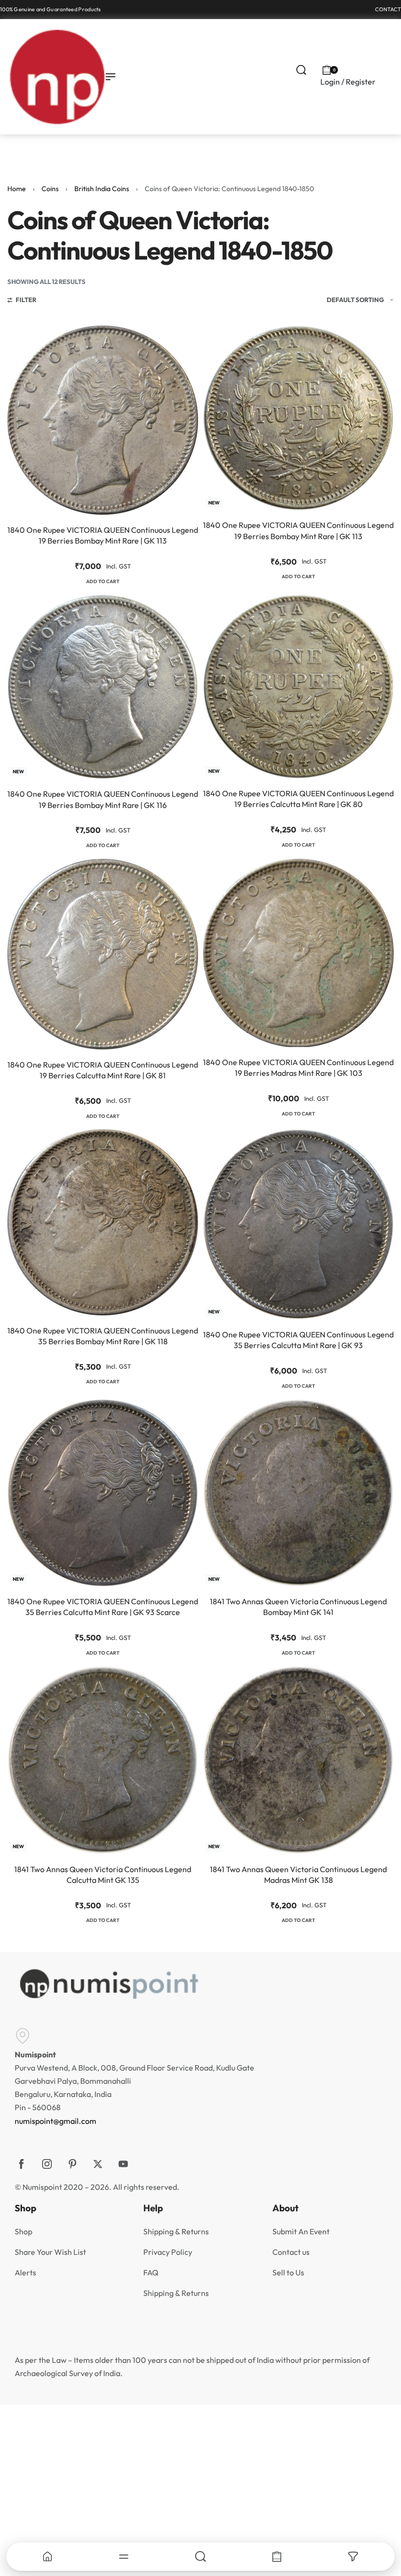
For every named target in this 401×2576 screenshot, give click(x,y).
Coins (50, 189)
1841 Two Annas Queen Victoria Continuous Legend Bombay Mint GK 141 (298, 1607)
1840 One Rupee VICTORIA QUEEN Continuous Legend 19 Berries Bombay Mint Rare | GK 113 (103, 535)
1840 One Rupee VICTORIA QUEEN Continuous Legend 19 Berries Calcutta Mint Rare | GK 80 (298, 799)
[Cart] (277, 2556)
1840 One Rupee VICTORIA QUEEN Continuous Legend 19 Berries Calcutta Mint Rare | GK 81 (103, 1070)
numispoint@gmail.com (56, 2121)
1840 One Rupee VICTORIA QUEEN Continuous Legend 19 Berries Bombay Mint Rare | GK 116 (103, 799)
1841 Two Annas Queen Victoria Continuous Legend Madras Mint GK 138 (298, 1875)
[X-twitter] (98, 2164)
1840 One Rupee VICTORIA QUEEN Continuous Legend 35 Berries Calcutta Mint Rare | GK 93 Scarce (103, 1607)
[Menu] (123, 2556)
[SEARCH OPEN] (301, 70)
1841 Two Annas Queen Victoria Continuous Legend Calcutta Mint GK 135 (103, 1875)
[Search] (200, 2556)
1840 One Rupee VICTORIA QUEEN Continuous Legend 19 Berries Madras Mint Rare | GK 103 (298, 1068)
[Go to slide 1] (19, 331)
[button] (103, 582)
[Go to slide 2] (24, 600)
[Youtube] (123, 2164)
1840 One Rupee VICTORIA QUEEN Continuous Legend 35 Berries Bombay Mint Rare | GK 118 (103, 1336)
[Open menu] (111, 77)
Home (17, 189)
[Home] (47, 2556)
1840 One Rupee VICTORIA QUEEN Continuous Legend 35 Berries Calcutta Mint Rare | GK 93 (298, 1340)
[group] (103, 420)
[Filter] (353, 2556)
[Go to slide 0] (13, 331)
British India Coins (102, 189)
